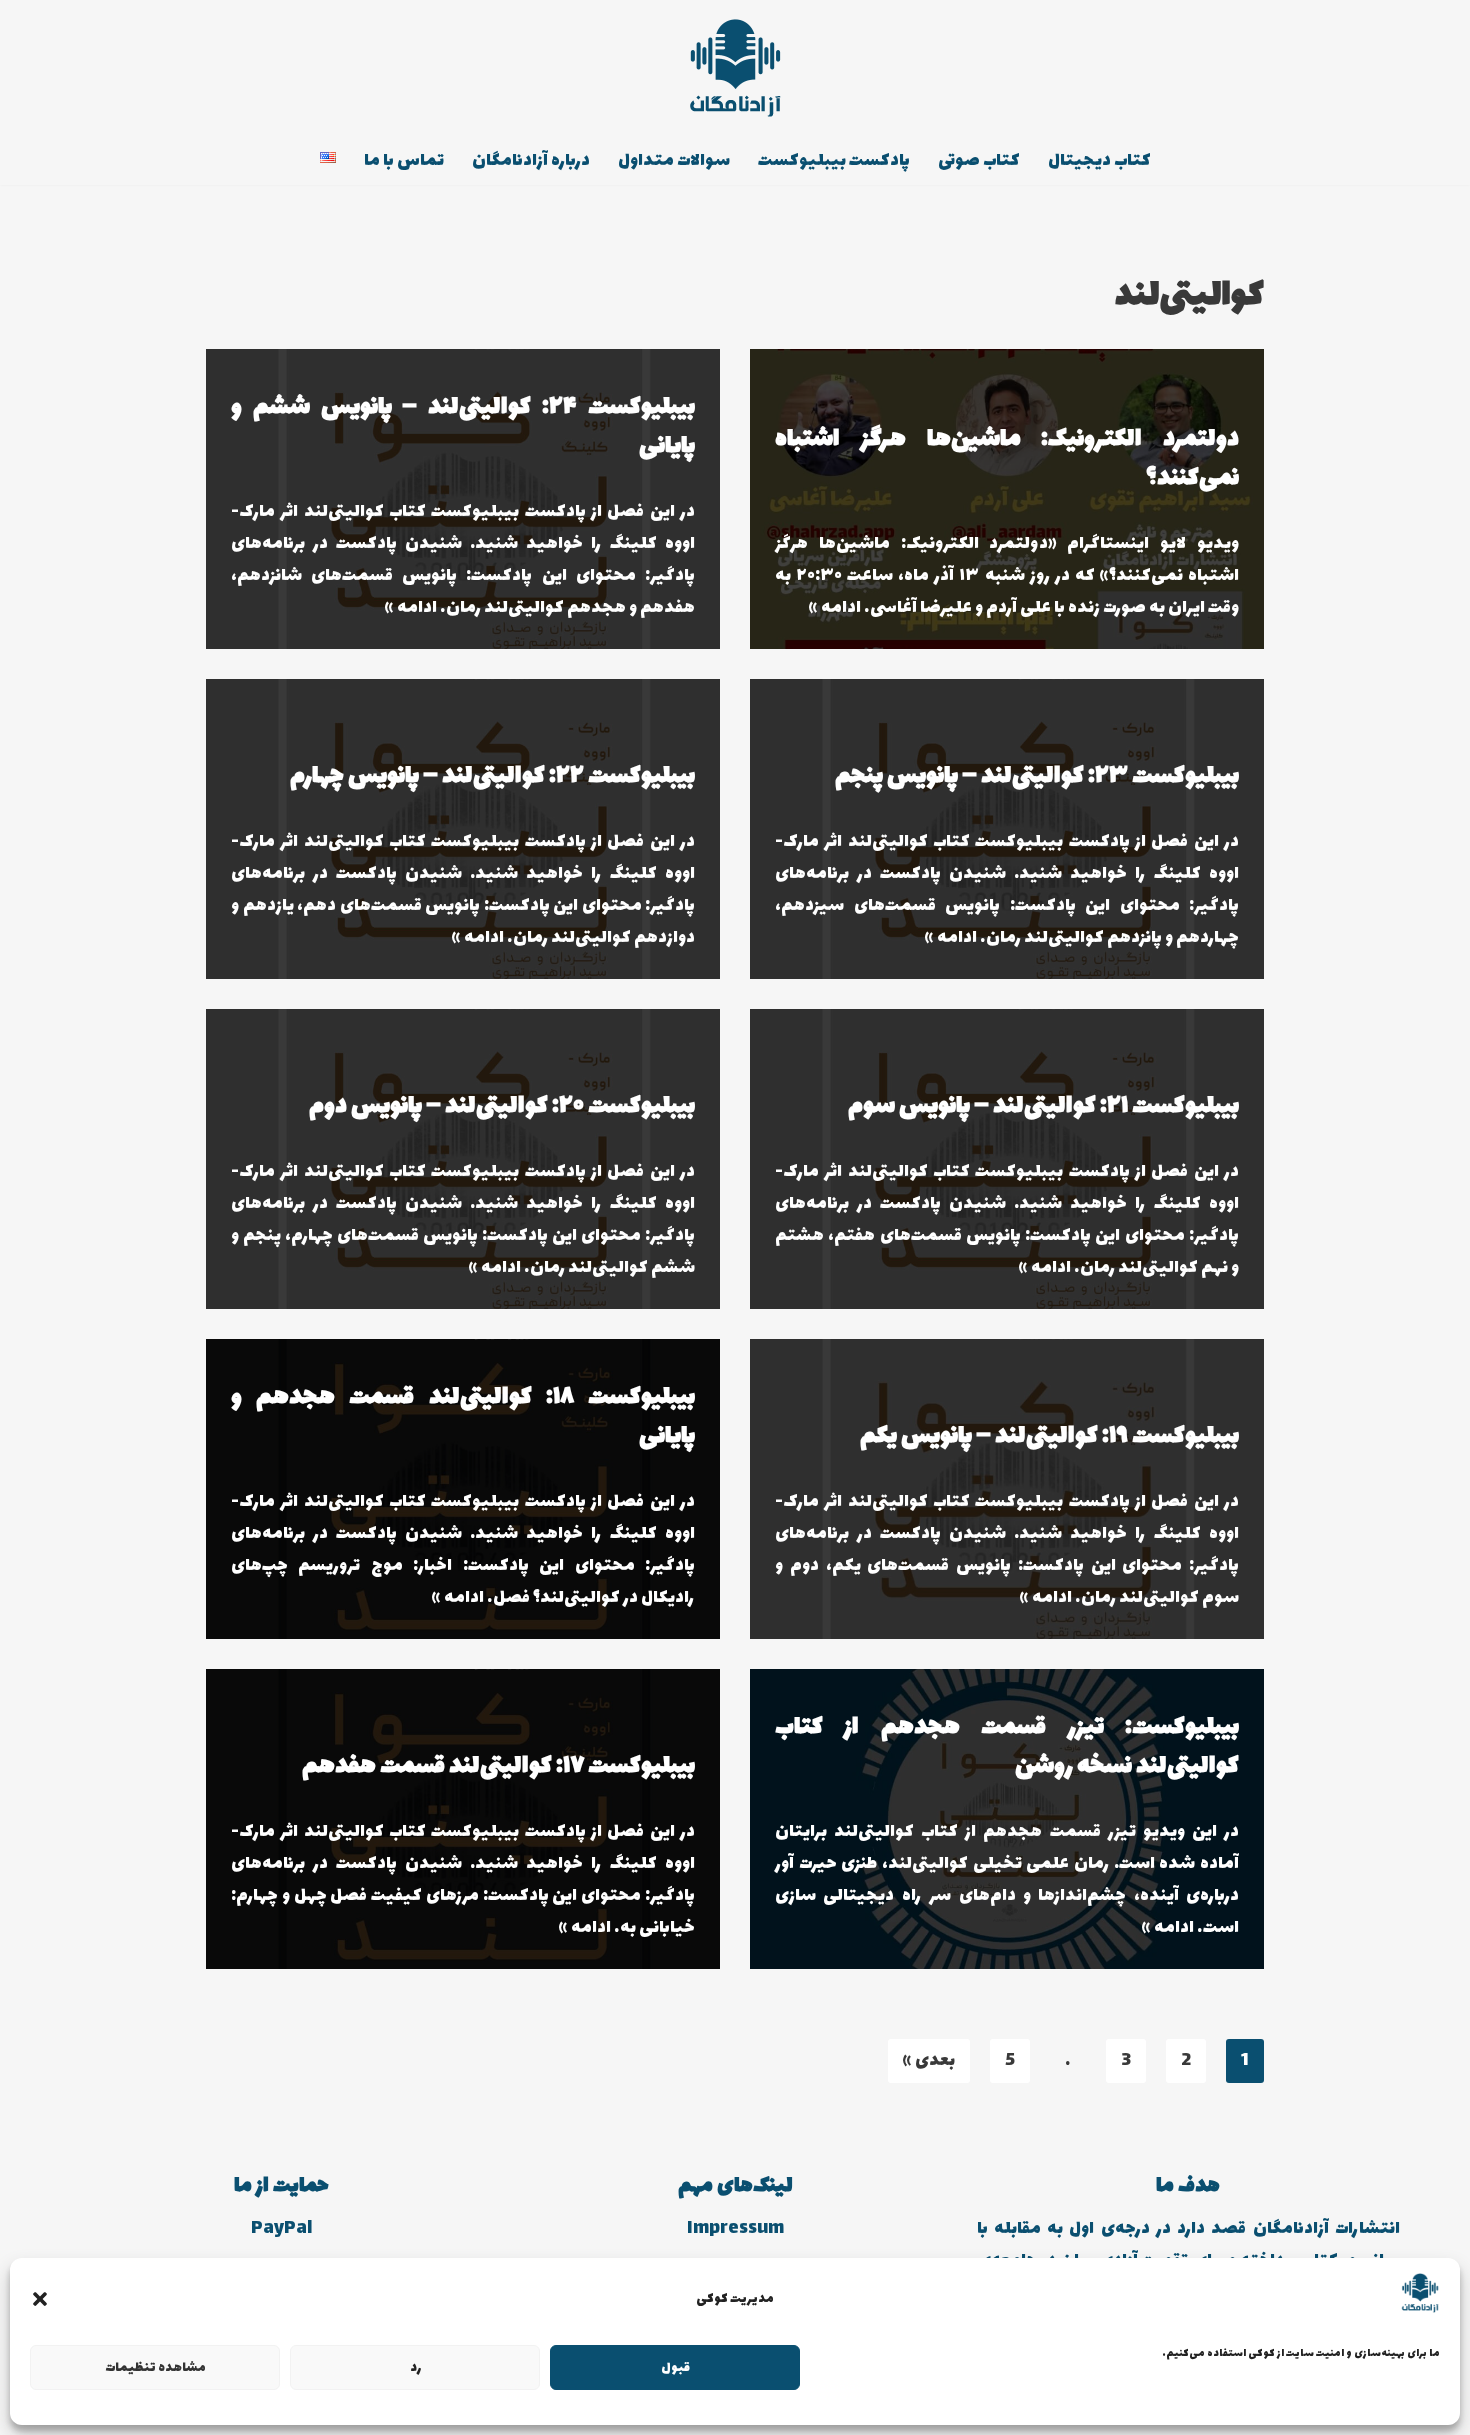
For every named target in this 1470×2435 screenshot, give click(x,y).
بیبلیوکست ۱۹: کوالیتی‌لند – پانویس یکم (1049, 1436)
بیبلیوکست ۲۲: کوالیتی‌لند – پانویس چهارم (492, 776)
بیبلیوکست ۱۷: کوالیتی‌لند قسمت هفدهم (498, 1766)
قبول (675, 2368)
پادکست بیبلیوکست (834, 161)
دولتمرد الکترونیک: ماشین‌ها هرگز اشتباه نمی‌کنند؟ (1007, 459)
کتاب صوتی (979, 161)
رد (415, 2368)
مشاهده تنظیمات (155, 2368)
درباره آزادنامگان (531, 161)
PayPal (281, 2229)
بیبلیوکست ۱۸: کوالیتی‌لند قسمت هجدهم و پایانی (463, 1417)
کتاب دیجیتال (1099, 161)
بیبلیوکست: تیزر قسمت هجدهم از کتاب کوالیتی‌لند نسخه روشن (1007, 1747)
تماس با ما (404, 161)
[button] (40, 2299)
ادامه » (835, 608)
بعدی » (929, 2061)
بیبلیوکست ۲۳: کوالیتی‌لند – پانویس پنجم (1037, 776)
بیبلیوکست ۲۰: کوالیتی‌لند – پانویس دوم (502, 1106)
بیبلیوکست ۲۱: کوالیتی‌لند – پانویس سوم (1043, 1106)
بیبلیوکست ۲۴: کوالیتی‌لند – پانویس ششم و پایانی (463, 427)
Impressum (735, 2229)
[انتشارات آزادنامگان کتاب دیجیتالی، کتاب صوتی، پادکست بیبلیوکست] (735, 68)
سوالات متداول (674, 161)
